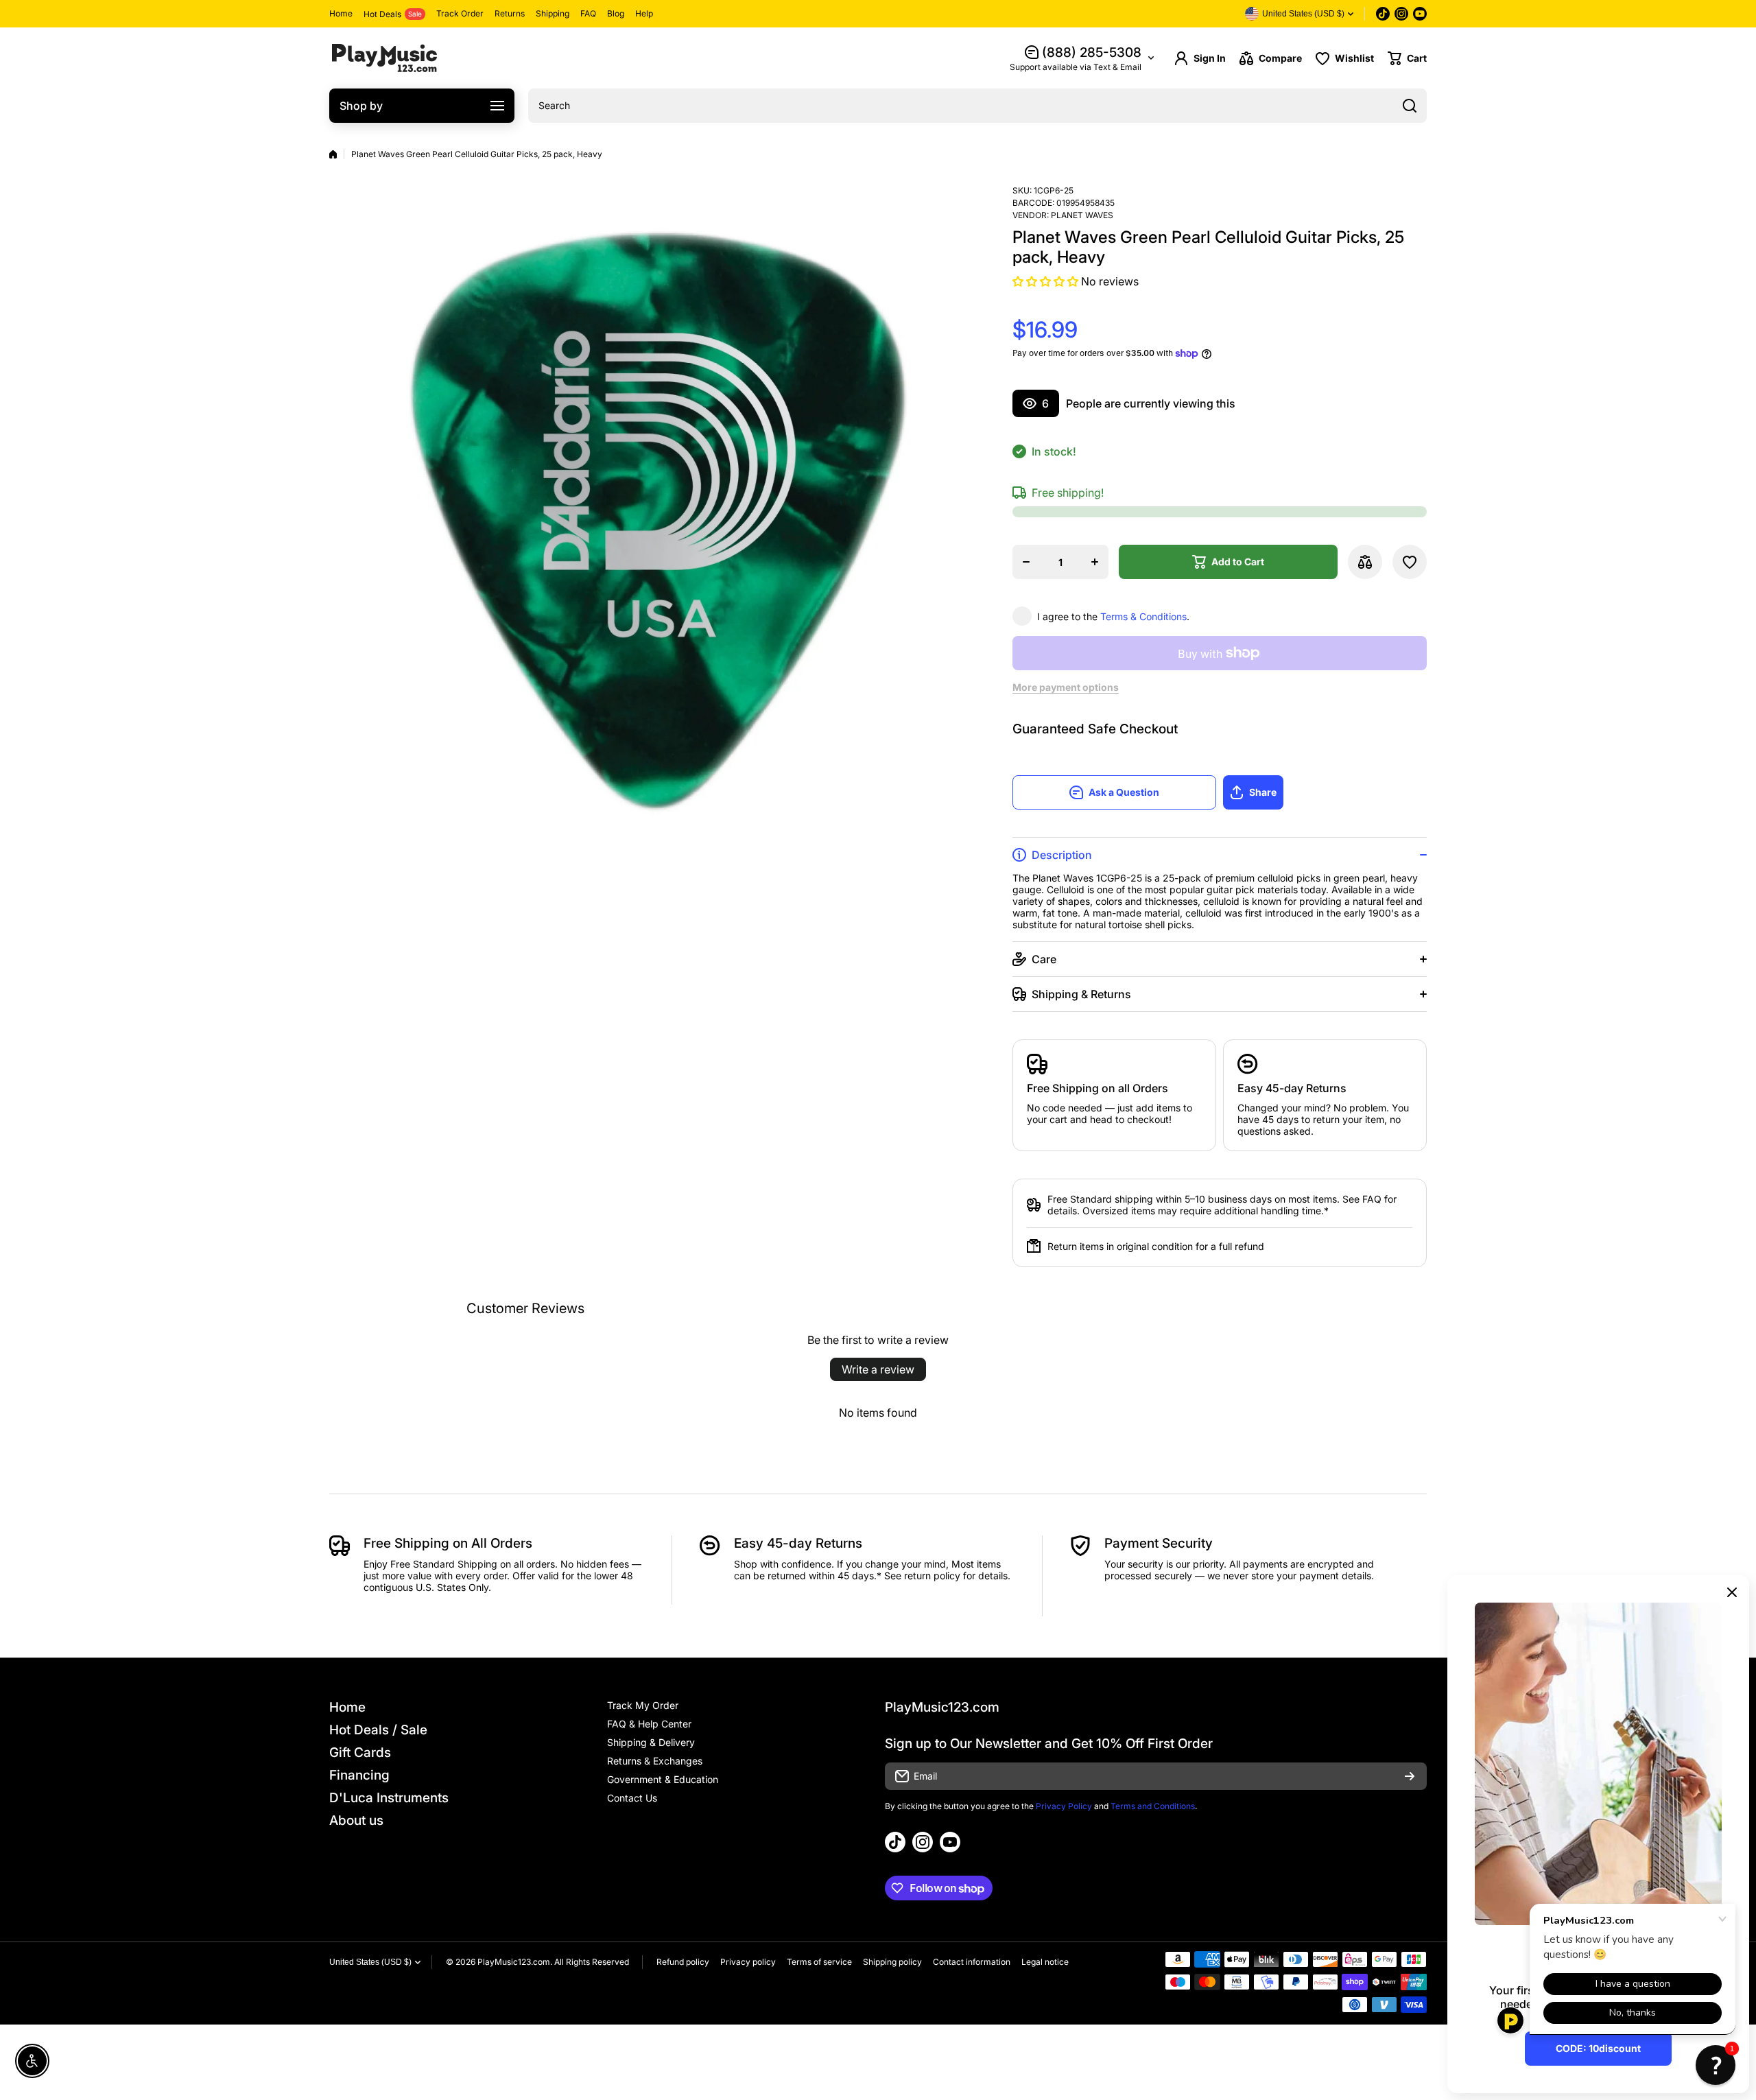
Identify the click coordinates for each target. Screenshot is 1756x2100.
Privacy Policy (1064, 1806)
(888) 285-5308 (1092, 52)
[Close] (1732, 1592)
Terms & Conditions (1143, 616)
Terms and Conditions (1153, 1806)
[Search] (1410, 106)
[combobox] (977, 106)
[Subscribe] (1410, 1776)
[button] (1407, 58)
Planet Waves (1082, 215)
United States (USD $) (370, 1962)
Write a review (878, 1369)
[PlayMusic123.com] (384, 58)
